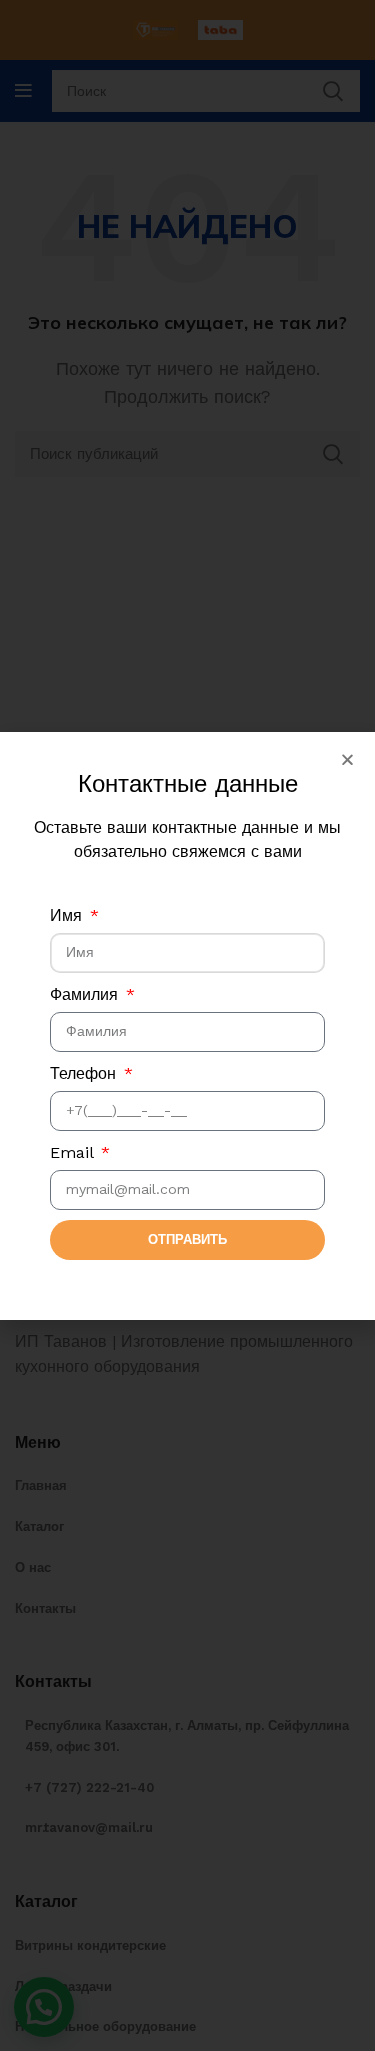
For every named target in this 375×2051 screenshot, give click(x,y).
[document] (187, 1025)
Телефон (85, 1073)
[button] (347, 759)
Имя (68, 915)
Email (74, 1152)
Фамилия (86, 994)
